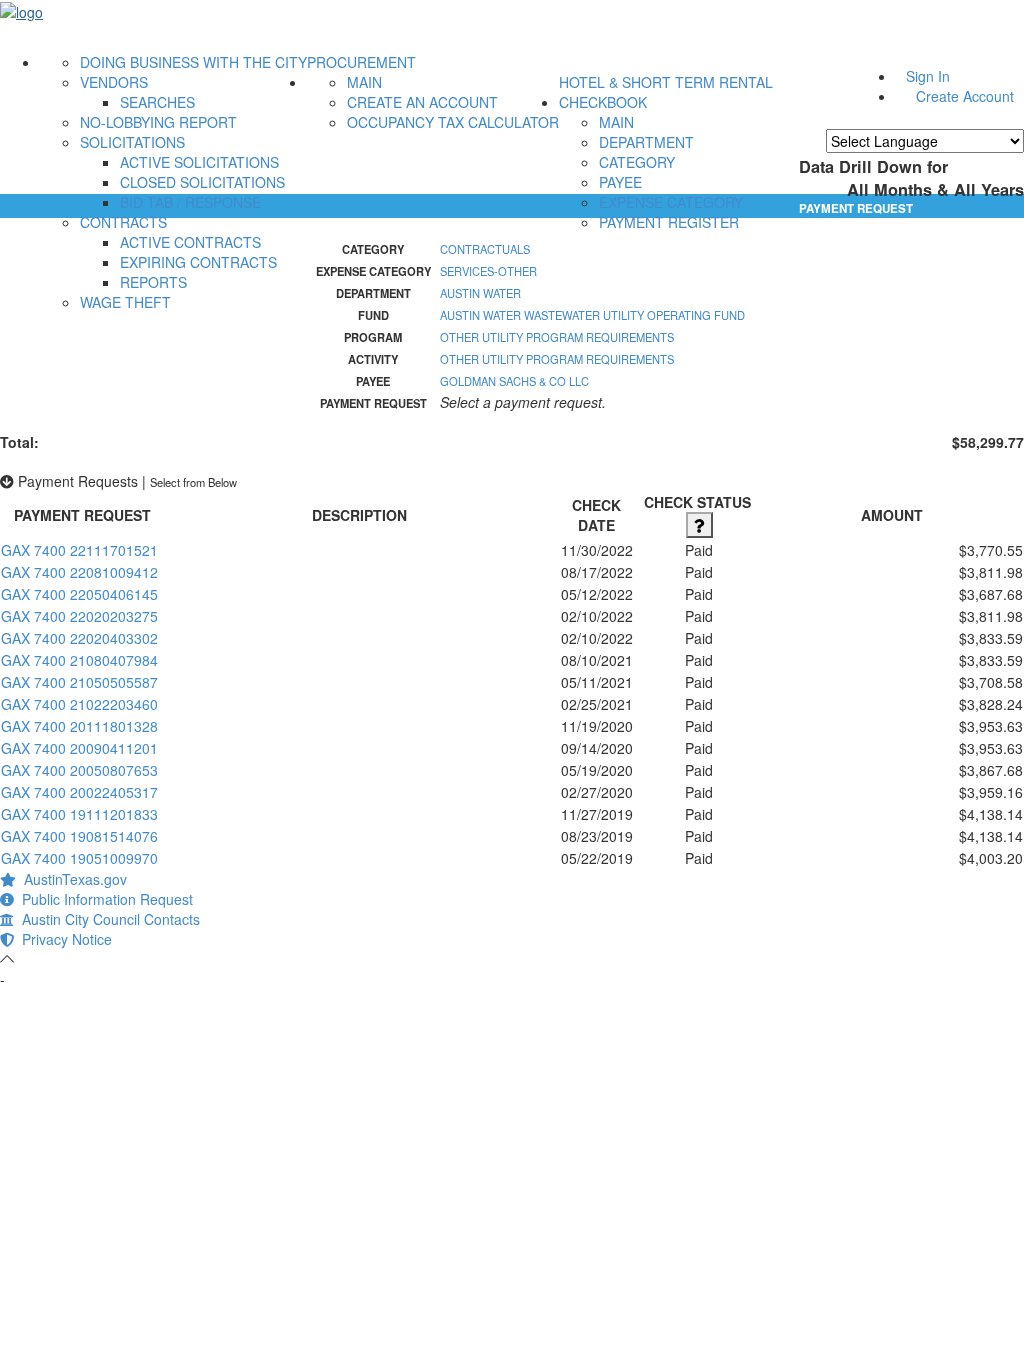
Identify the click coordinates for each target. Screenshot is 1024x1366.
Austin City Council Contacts (107, 919)
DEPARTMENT (646, 142)
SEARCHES (157, 102)
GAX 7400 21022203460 (79, 704)
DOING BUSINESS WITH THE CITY (193, 62)
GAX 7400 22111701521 (79, 550)
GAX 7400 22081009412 (79, 572)
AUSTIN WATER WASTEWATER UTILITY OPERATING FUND (592, 315)
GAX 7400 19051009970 (79, 858)
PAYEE (620, 182)
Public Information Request (103, 899)
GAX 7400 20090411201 (79, 748)
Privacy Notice (63, 939)
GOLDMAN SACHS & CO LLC (514, 381)
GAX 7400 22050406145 (79, 594)
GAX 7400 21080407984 (79, 660)
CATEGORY (637, 162)
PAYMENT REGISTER (669, 222)
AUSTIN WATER (480, 293)
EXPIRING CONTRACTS (198, 262)
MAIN (364, 82)
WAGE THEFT (125, 302)
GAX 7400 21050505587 (79, 682)
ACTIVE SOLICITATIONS (199, 162)
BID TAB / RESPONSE (190, 202)
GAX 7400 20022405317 (79, 792)
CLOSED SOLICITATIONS (202, 182)
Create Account (965, 96)
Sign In (928, 76)
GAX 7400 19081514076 (79, 836)
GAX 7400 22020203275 (79, 616)
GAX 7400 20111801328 (79, 726)
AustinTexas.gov (71, 879)
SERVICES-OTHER (488, 271)
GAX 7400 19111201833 (79, 814)
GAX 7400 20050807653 (79, 770)
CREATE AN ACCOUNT (422, 102)
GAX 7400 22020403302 (79, 638)
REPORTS (153, 282)
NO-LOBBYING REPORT (158, 122)
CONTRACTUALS (485, 249)
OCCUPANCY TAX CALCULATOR (453, 122)
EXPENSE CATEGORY (671, 202)
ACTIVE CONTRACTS (190, 242)
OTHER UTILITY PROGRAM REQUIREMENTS (557, 337)
